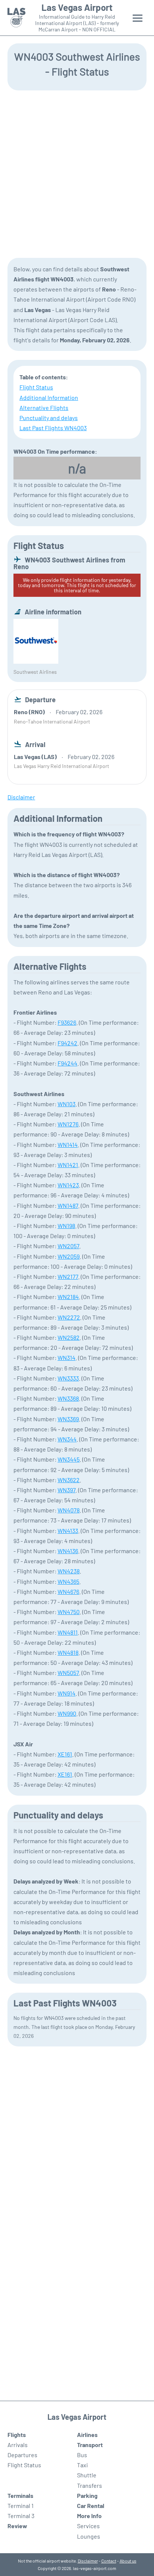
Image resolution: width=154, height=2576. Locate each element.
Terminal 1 (21, 2506)
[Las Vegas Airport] (16, 18)
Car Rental (91, 2506)
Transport (90, 2445)
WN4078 (69, 1510)
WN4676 (68, 1591)
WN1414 (68, 1144)
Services (88, 2526)
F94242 (67, 1043)
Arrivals (18, 2445)
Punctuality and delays (49, 418)
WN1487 (68, 1205)
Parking (87, 2495)
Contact (109, 2561)
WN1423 (68, 1185)
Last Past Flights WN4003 (53, 428)
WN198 (66, 1226)
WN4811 (68, 1632)
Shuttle (87, 2475)
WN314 (67, 1358)
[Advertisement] (77, 173)
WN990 (67, 1713)
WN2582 (69, 1337)
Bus (82, 2455)
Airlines (87, 2435)
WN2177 (68, 1276)
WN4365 (68, 1581)
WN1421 (68, 1165)
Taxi (82, 2465)
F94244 (67, 1063)
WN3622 (69, 1480)
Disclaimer (88, 2561)
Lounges (89, 2536)
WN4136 (68, 1551)
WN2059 (69, 1256)
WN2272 (69, 1317)
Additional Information (49, 397)
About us (128, 2561)
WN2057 (68, 1246)
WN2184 (68, 1297)
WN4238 (69, 1571)
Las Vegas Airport (77, 7)
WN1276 (68, 1124)
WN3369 (68, 1419)
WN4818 (68, 1652)
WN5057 (68, 1673)
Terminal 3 (21, 2516)
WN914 (67, 1693)
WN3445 (69, 1459)
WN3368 (68, 1398)
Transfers (90, 2485)
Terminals (20, 2495)
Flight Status (36, 387)
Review (17, 2526)
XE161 (65, 1754)
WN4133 (68, 1531)
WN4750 (69, 1612)
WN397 (67, 1490)
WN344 (67, 1439)
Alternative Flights (44, 408)
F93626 (67, 1022)
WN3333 (68, 1378)
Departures (22, 2455)
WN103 (67, 1104)
